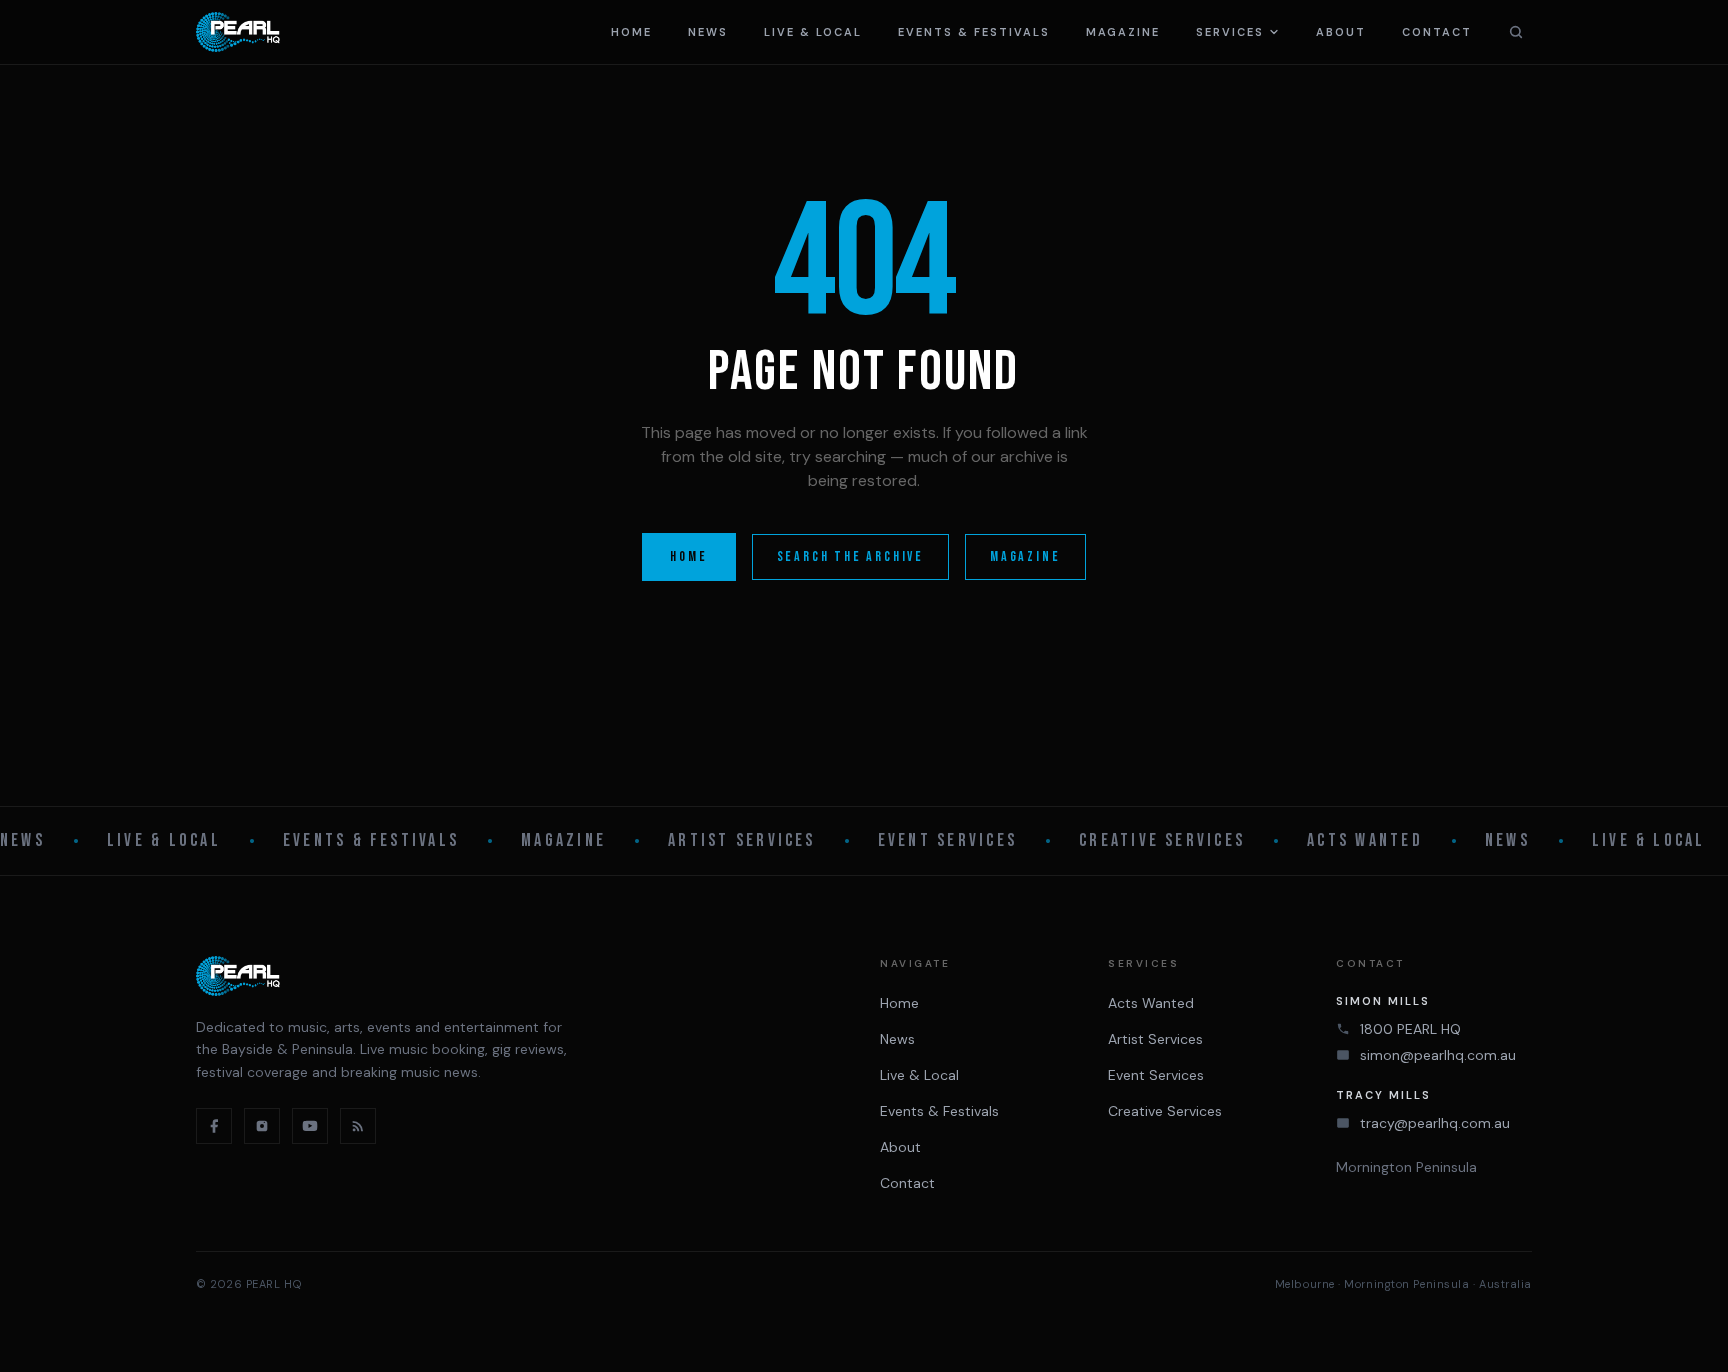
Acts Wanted (1365, 840)
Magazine (1123, 32)
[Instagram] (262, 1126)
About (1341, 32)
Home (631, 32)
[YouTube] (310, 1126)
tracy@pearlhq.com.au (1435, 1123)
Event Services (947, 840)
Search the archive (850, 556)
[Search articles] (1516, 32)
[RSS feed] (358, 1126)
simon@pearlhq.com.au (1438, 1055)
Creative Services (1162, 840)
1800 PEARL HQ (1410, 1029)
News (708, 32)
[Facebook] (214, 1126)
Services (1230, 32)
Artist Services (742, 840)
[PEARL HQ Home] (238, 32)
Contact (1437, 32)
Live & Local (813, 32)
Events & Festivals (974, 32)
